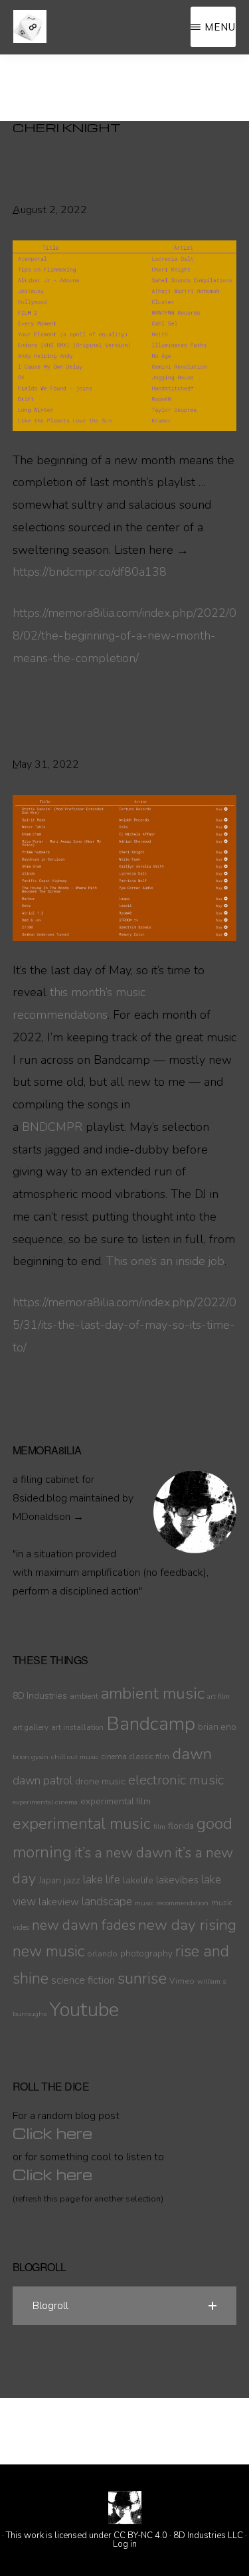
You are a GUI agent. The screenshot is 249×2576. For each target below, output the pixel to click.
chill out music (75, 1757)
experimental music (82, 1824)
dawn (192, 1754)
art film (218, 1696)
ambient (84, 1696)
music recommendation (172, 1903)
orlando (102, 1953)
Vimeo (182, 1981)
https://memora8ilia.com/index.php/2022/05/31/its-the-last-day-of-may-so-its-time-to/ (124, 1325)
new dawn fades (84, 1925)
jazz (72, 1880)
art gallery (31, 1727)
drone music (100, 1781)
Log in (125, 2544)
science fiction (83, 1980)
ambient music (153, 1693)
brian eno (217, 1727)
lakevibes (177, 1880)
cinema (114, 1757)
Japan (50, 1880)
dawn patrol (42, 1781)
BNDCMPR (52, 1127)
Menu (220, 27)
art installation (77, 1727)
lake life (102, 1880)
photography (146, 1953)
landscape (107, 1902)
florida (181, 1826)
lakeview (59, 1902)
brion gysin (31, 1757)
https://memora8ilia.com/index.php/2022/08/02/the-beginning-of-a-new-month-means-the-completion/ (124, 636)
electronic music (176, 1780)
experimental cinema (45, 1802)
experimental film (116, 1801)
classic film (149, 1757)
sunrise (142, 1978)
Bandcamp (151, 1724)
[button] (125, 2306)
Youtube (84, 2010)
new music (48, 1951)
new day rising (187, 1925)
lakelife (138, 1880)
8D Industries (40, 1696)
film (159, 1827)
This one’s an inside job (165, 1261)
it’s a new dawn (123, 1853)
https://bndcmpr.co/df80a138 (90, 572)
